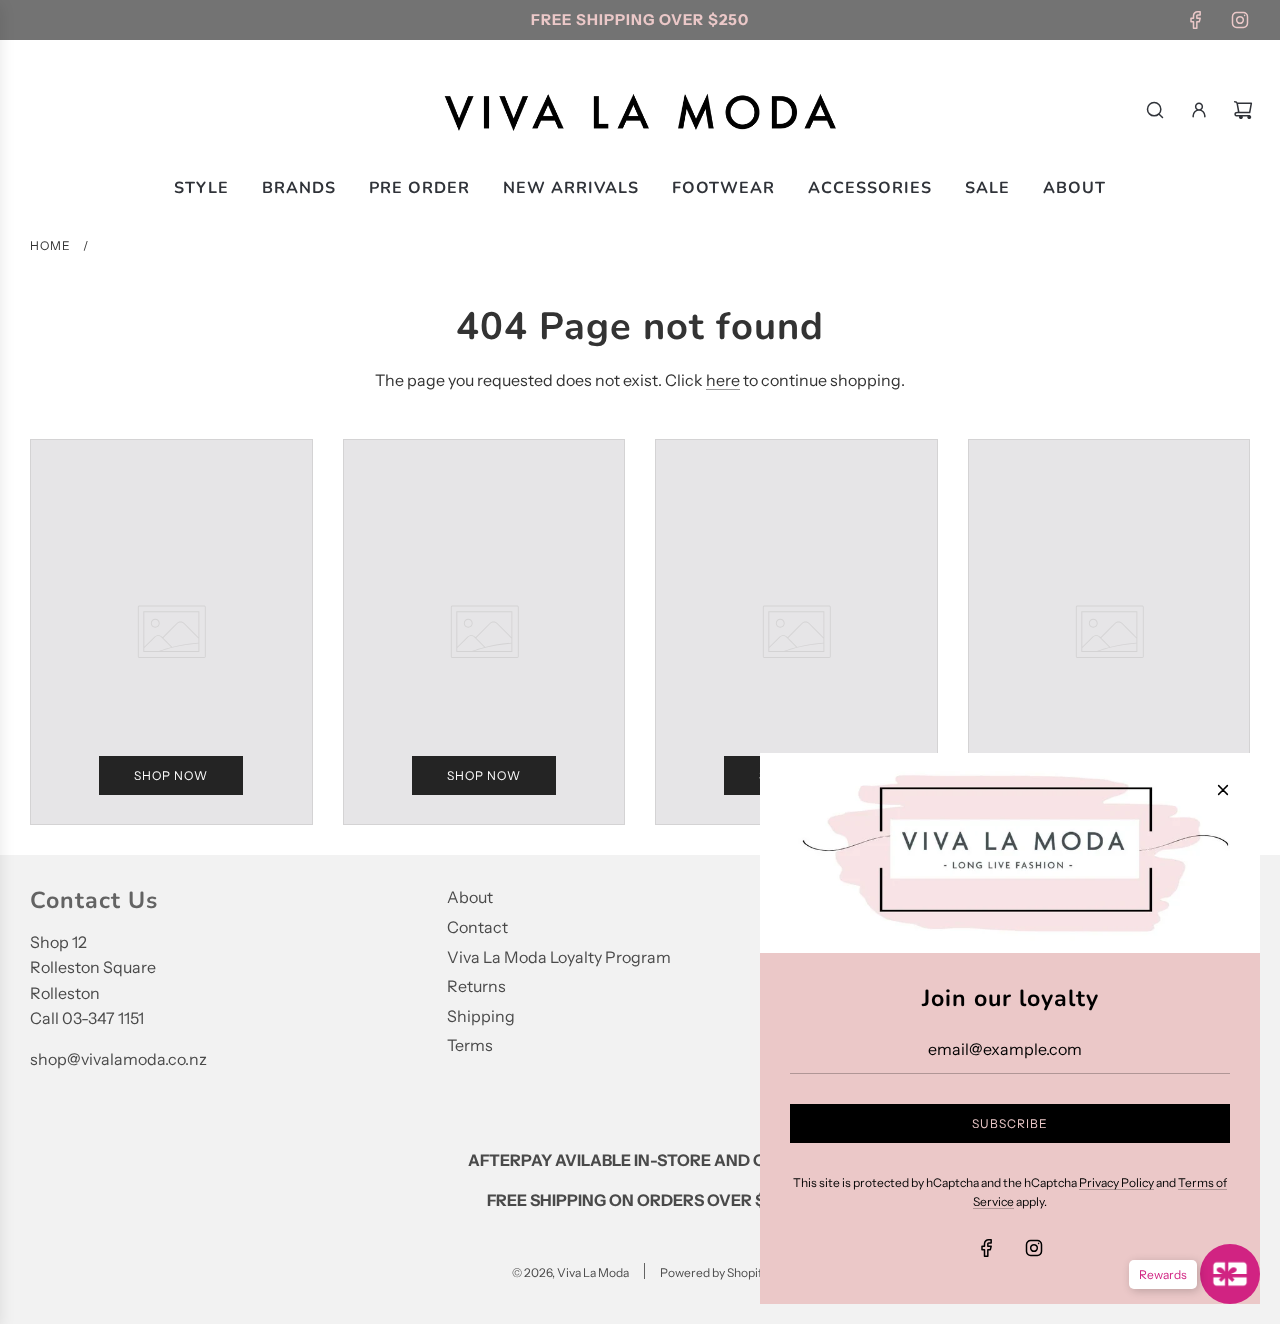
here (723, 380)
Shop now (171, 775)
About (470, 897)
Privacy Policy (1116, 1182)
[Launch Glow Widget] (1230, 1274)
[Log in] (1199, 110)
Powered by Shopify (714, 1272)
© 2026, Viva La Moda (570, 1272)
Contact (477, 927)
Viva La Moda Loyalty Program (559, 957)
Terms (470, 1045)
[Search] (1155, 110)
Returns (476, 986)
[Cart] (1243, 110)
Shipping (481, 1016)
